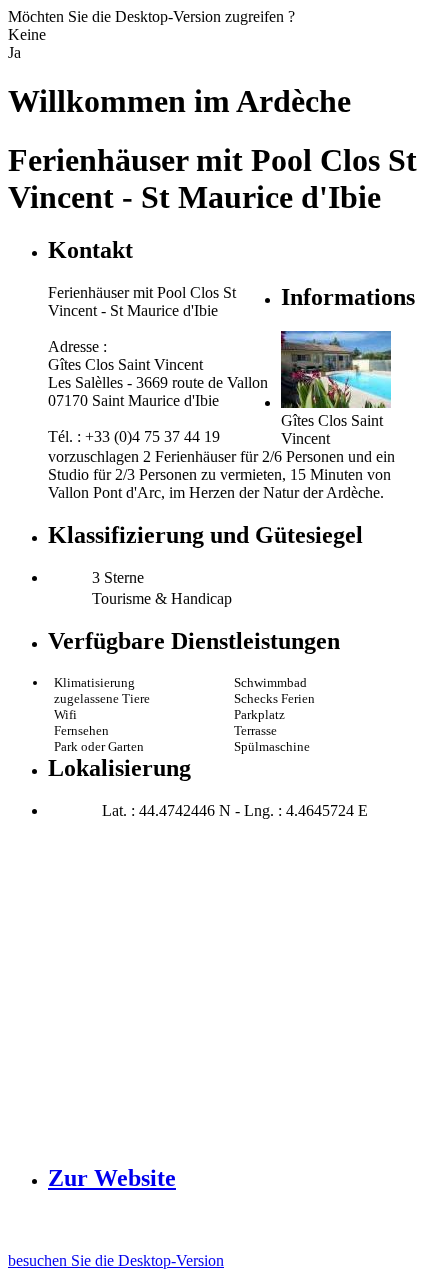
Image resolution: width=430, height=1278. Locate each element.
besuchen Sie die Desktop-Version (116, 1260)
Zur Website (112, 1178)
